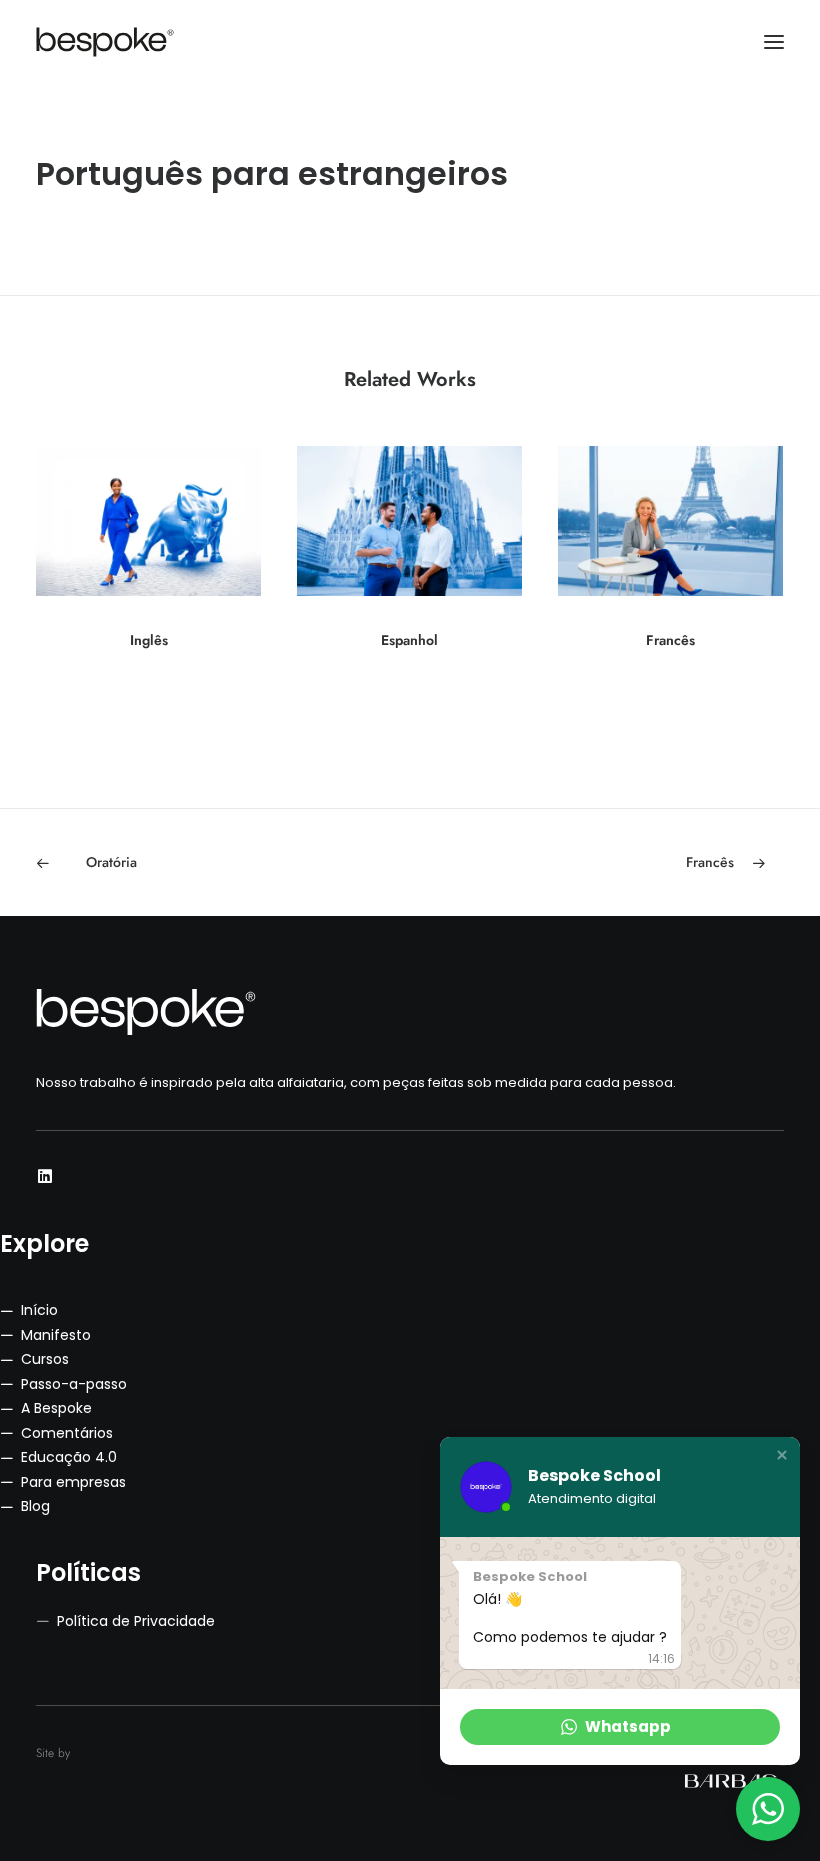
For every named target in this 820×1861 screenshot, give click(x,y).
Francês (670, 640)
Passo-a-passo (74, 1384)
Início (39, 1310)
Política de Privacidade (136, 1621)
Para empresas (73, 1482)
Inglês (149, 640)
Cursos (45, 1359)
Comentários (67, 1433)
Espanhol (409, 640)
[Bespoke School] (105, 42)
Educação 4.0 (69, 1457)
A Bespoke (56, 1408)
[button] (774, 42)
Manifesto (56, 1335)
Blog (35, 1506)
